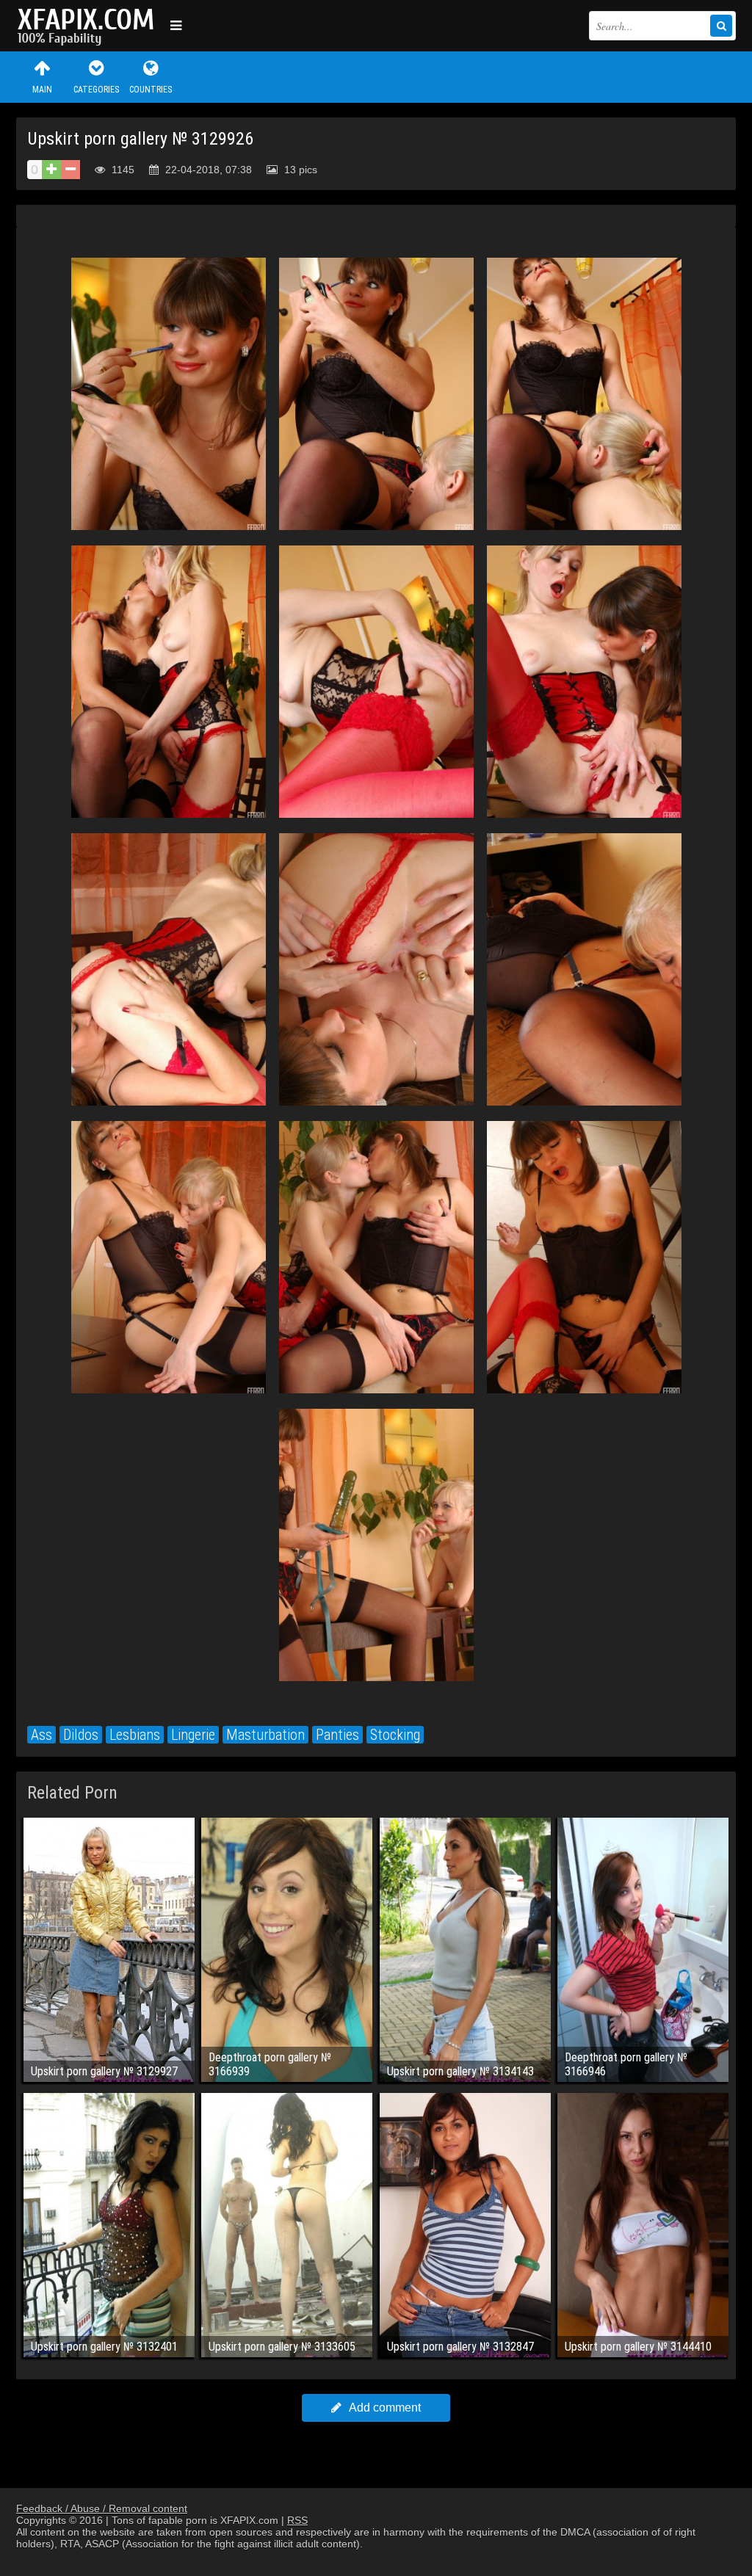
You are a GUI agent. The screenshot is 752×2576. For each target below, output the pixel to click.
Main (42, 90)
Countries (151, 90)
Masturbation (265, 1735)
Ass (41, 1735)
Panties (337, 1735)
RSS (297, 2520)
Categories (96, 90)
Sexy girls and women (90, 26)
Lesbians (135, 1735)
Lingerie (193, 1735)
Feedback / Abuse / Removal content (102, 2508)
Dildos (81, 1735)
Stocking (395, 1735)
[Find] (721, 26)
